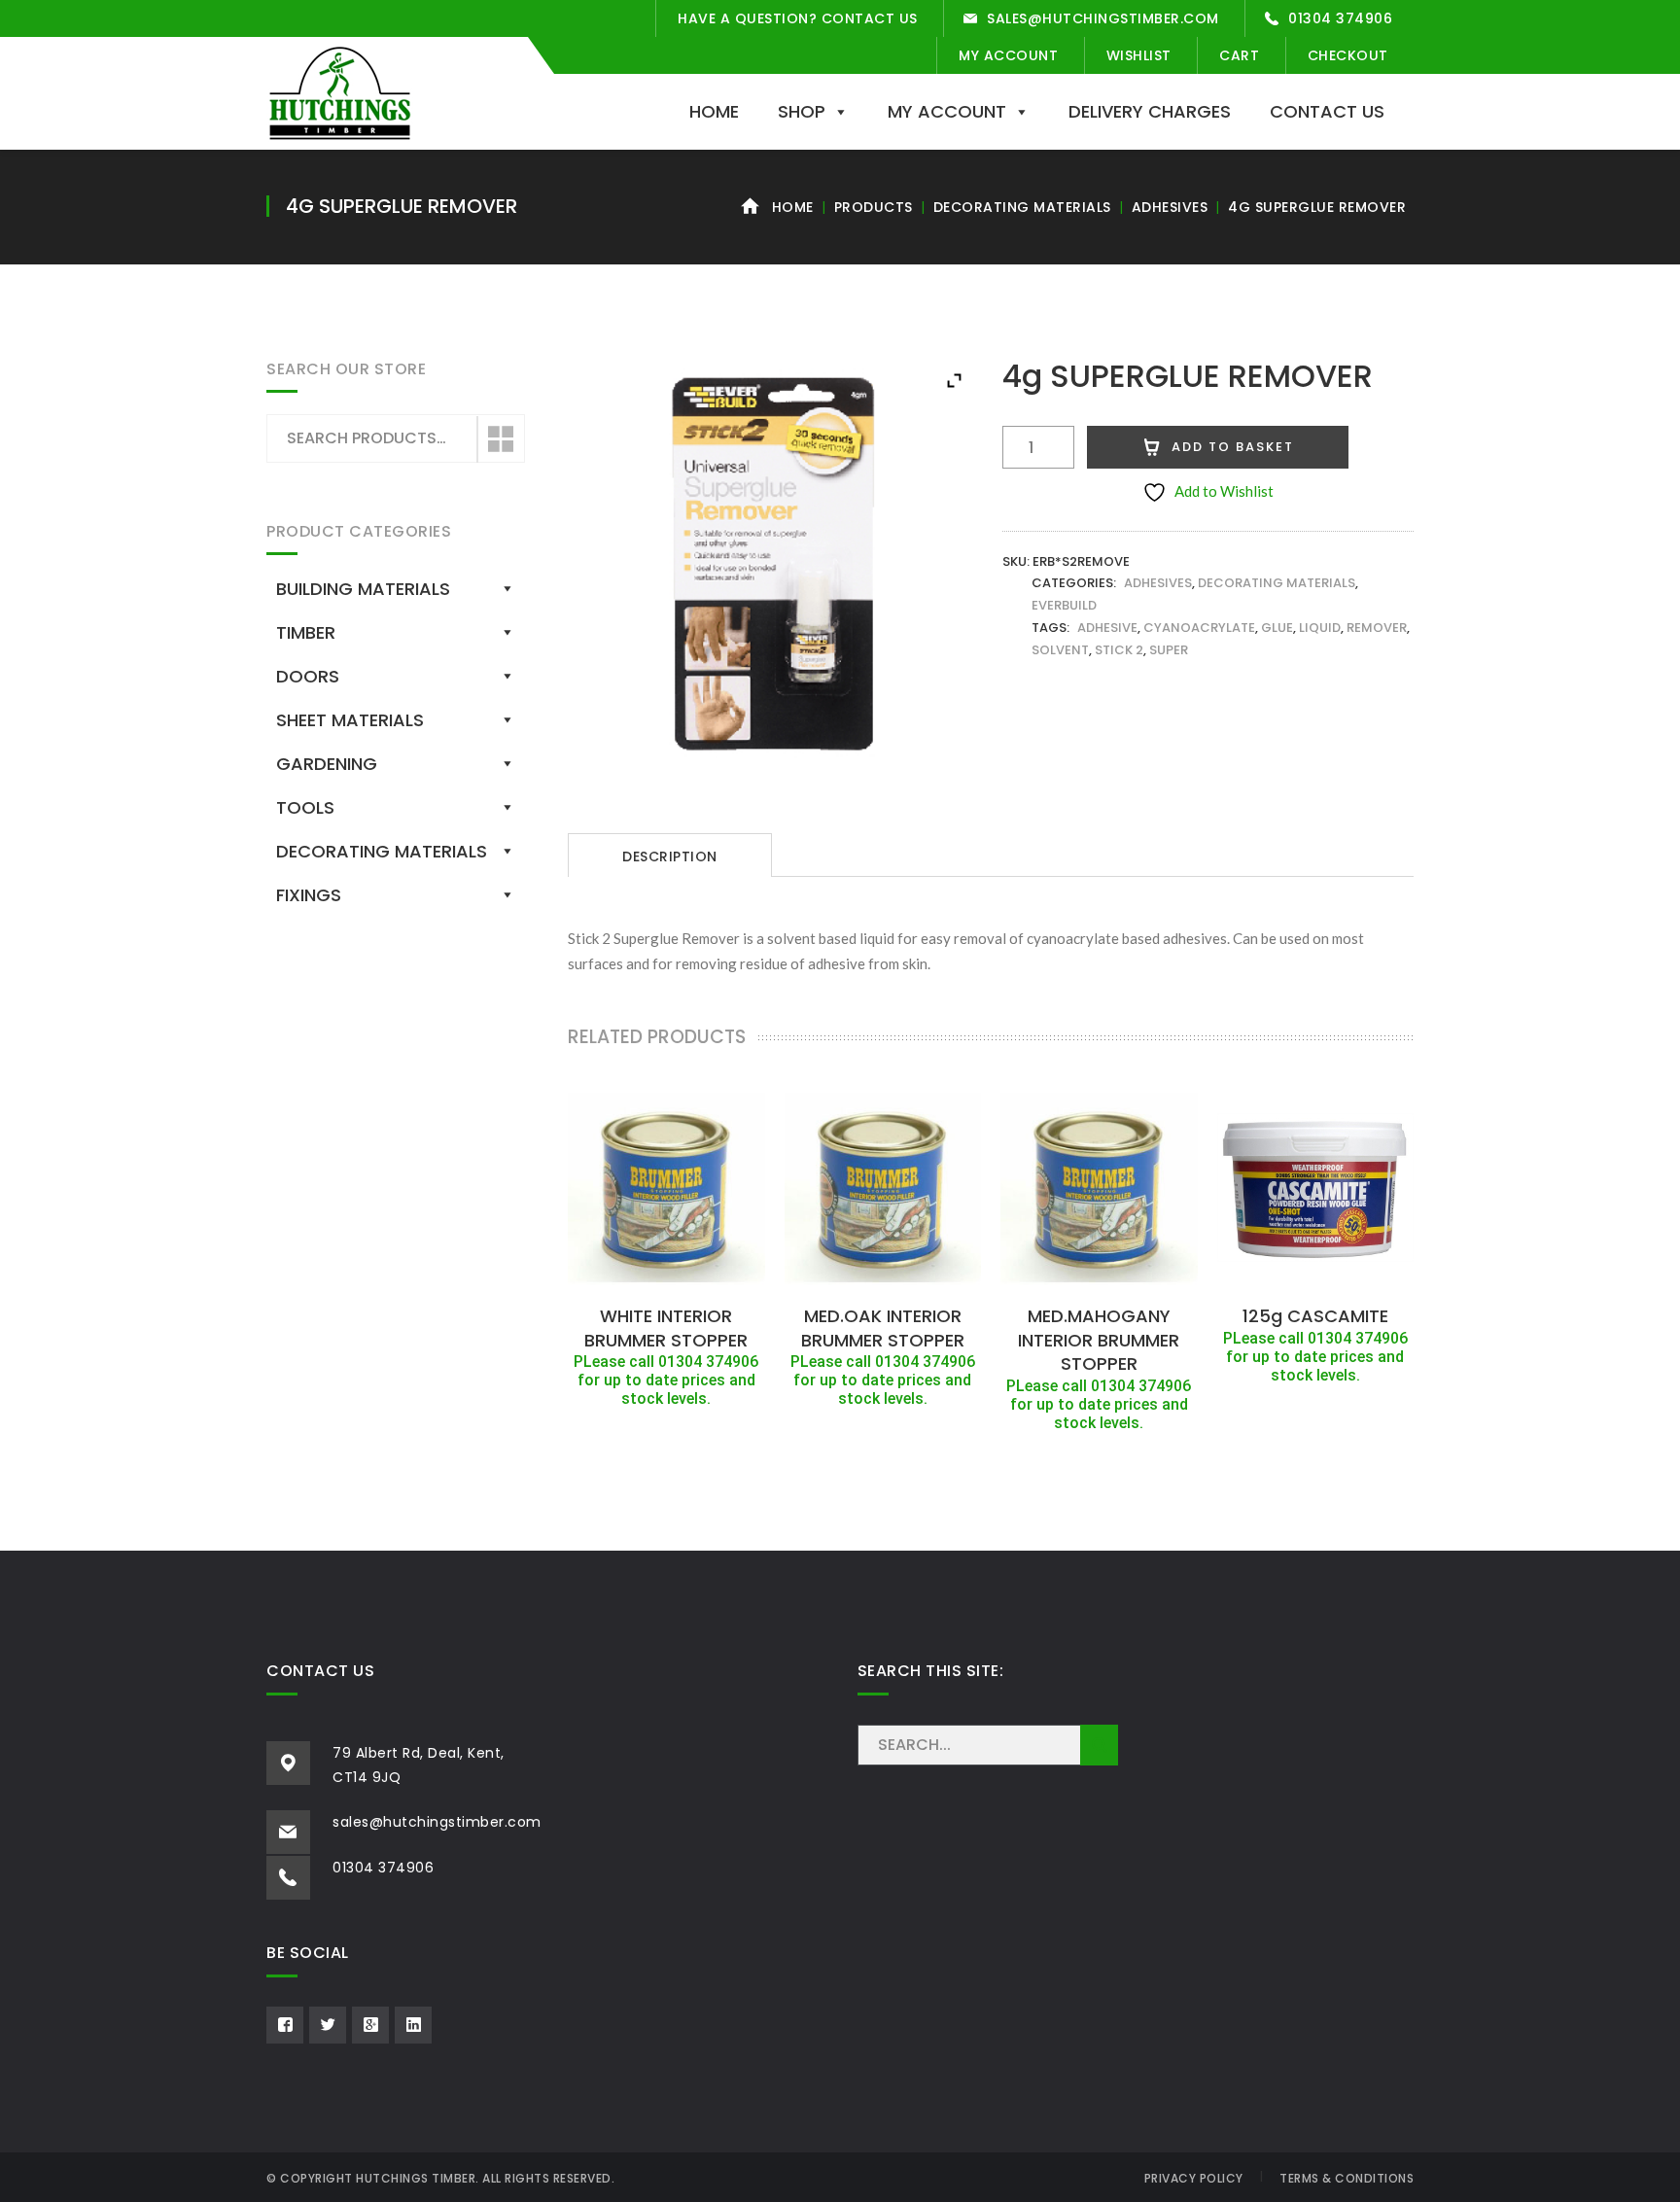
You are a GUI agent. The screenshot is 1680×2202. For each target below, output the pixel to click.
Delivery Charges (1150, 111)
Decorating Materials (1022, 207)
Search (500, 439)
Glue (1277, 628)
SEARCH (1099, 1745)
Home (714, 111)
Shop (802, 111)
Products (874, 207)
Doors (308, 676)
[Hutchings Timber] (340, 91)
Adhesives (1170, 207)
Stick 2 (1119, 650)
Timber (306, 632)
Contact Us (1327, 111)
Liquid (1320, 628)
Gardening (327, 764)
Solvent (1060, 650)
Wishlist (1139, 55)
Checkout (1348, 55)
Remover (1377, 628)
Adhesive (1107, 628)
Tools (305, 807)
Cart (1239, 55)
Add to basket (1233, 447)
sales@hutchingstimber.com (1103, 18)
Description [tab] (670, 856)
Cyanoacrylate (1199, 628)
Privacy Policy (1194, 2178)
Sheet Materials (350, 720)
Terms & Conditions (1347, 2178)
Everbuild (1064, 605)
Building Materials (363, 589)
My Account (1008, 55)
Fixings (309, 895)
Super (1169, 650)
